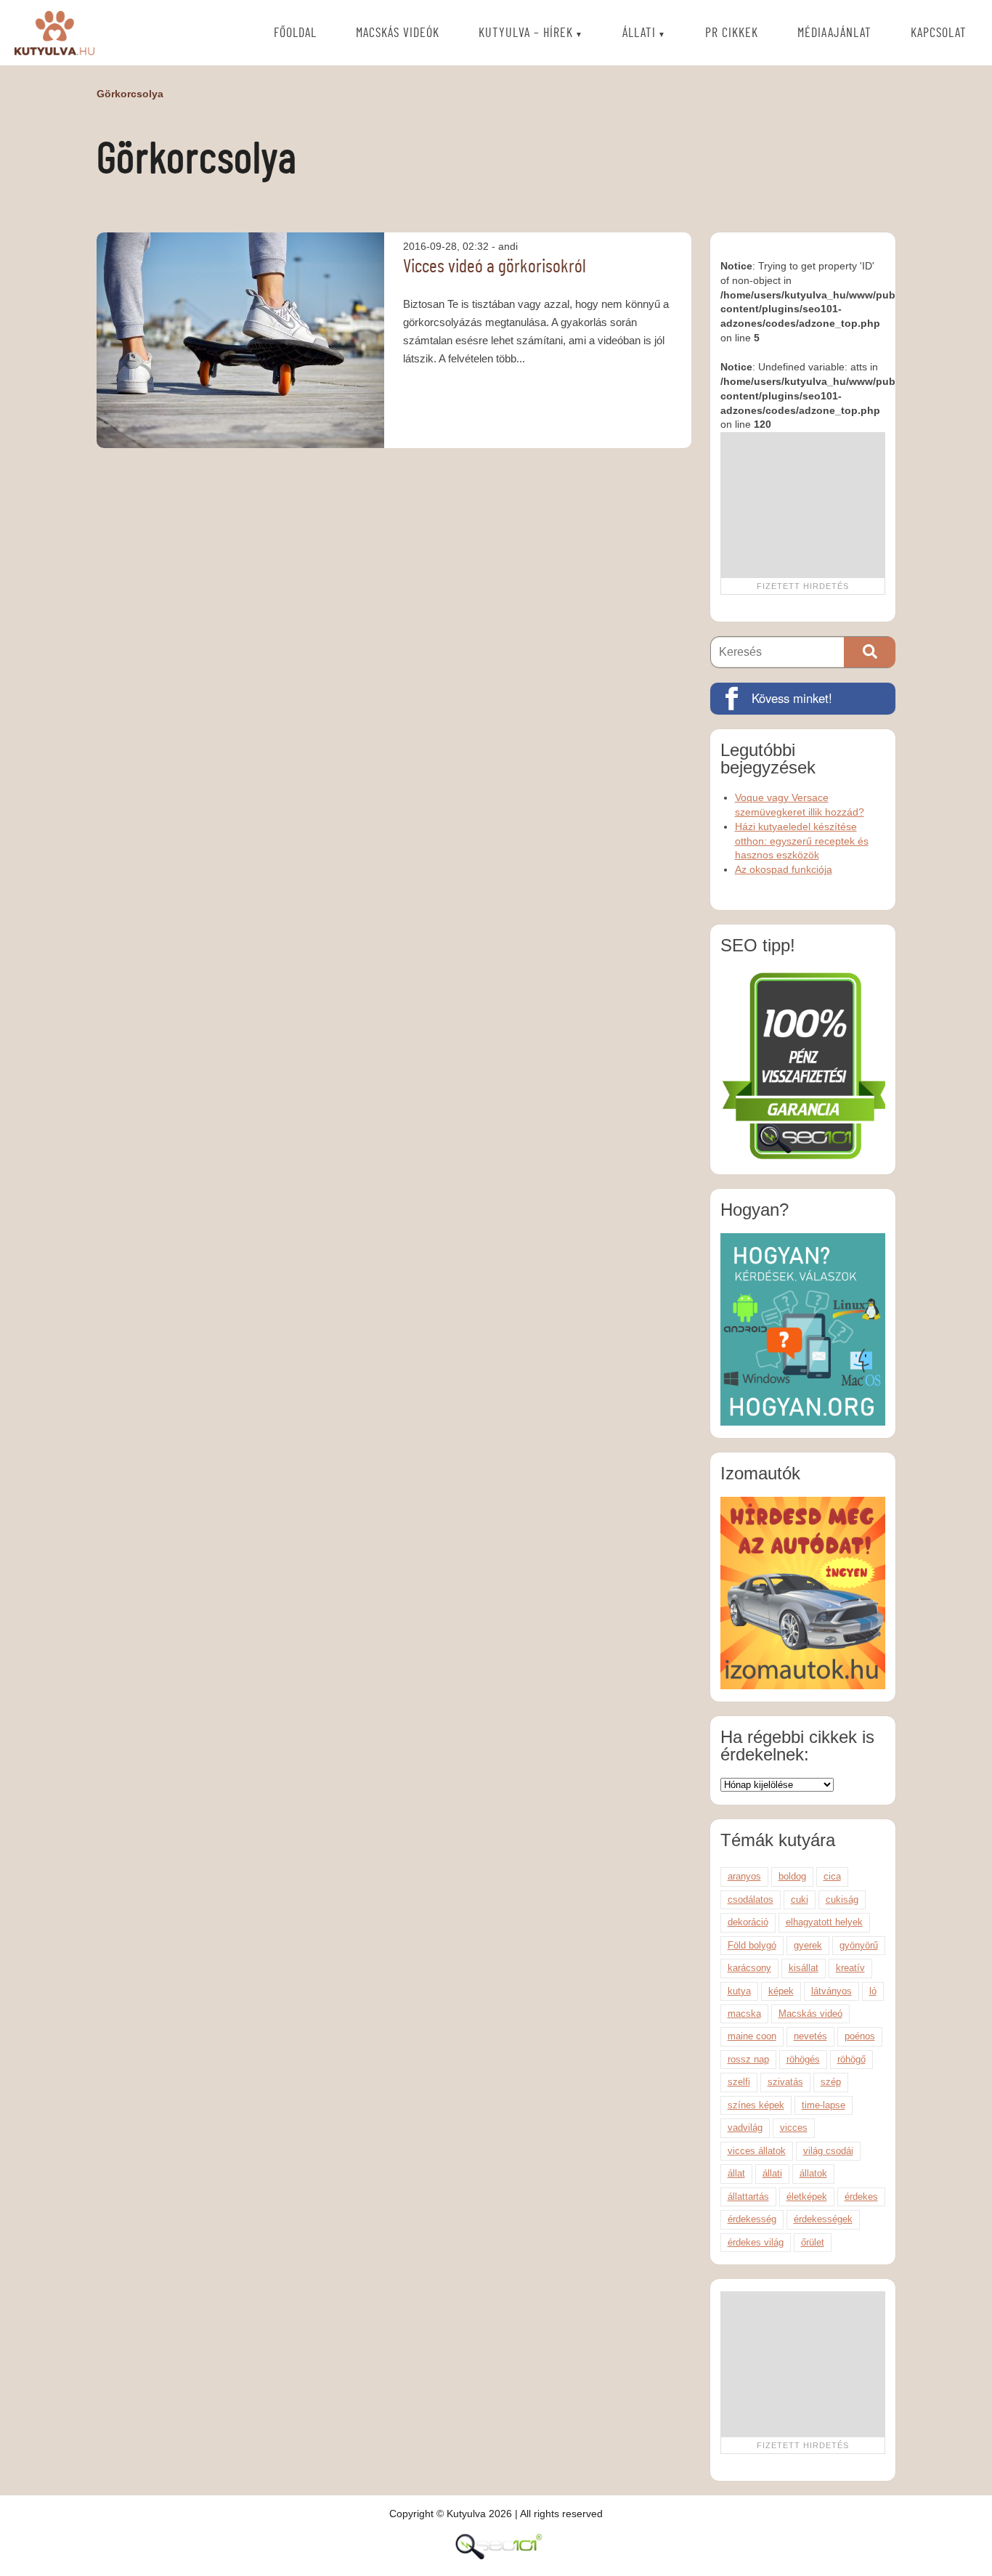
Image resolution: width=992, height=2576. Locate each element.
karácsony (749, 1968)
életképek (807, 2197)
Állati (639, 33)
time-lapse (824, 2105)
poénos (860, 2036)
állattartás (748, 2197)
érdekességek (823, 2219)
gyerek (808, 1945)
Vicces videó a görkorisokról (495, 267)
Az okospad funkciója (784, 869)
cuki (800, 1900)
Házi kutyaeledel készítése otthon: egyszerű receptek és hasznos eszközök (802, 841)
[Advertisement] (802, 505)
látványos (832, 1991)
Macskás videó (810, 2014)
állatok (813, 2173)
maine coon (752, 2036)
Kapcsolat (939, 33)
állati (772, 2173)
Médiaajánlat (834, 33)
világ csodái (828, 2151)
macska (744, 2014)
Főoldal (295, 33)
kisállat (804, 1968)
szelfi (739, 2082)
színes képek (756, 2105)
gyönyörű (859, 1945)
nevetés (810, 2036)
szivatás (785, 2082)
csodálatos (751, 1900)
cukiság (842, 1900)
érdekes (861, 2197)
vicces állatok (757, 2151)
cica (832, 1876)
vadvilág (745, 2128)
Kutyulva (54, 33)
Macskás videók (398, 33)
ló (873, 1991)
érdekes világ (756, 2242)
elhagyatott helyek (824, 1922)
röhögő (851, 2059)
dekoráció (748, 1922)
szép (831, 2082)
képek (781, 1991)
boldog (792, 1876)
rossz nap (748, 2059)
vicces (794, 2128)
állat (736, 2173)
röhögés (803, 2059)
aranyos (744, 1876)
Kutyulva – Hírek (526, 33)
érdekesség (752, 2219)
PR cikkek (732, 33)
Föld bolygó (752, 1945)
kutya (739, 1991)
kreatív (850, 1968)
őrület (813, 2242)
